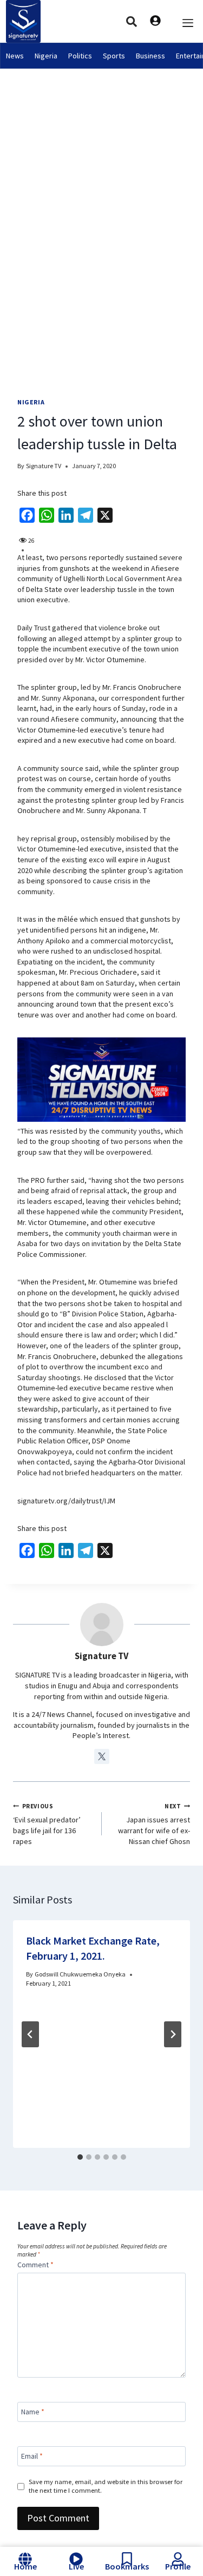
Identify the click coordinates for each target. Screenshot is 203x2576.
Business (150, 56)
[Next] (173, 2034)
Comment (35, 2265)
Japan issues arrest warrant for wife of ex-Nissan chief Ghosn (154, 1824)
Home (25, 2566)
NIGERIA (31, 402)
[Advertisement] (101, 175)
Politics (80, 56)
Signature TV (44, 466)
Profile (178, 2566)
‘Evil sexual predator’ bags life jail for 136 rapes (47, 1824)
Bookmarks (127, 2566)
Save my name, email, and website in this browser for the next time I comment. (106, 2486)
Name (33, 2412)
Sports (114, 56)
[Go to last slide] (30, 2034)
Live (76, 2566)
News (15, 56)
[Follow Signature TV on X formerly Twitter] (102, 1756)
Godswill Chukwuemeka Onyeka (80, 1974)
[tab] (80, 2157)
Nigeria (46, 56)
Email (32, 2456)
